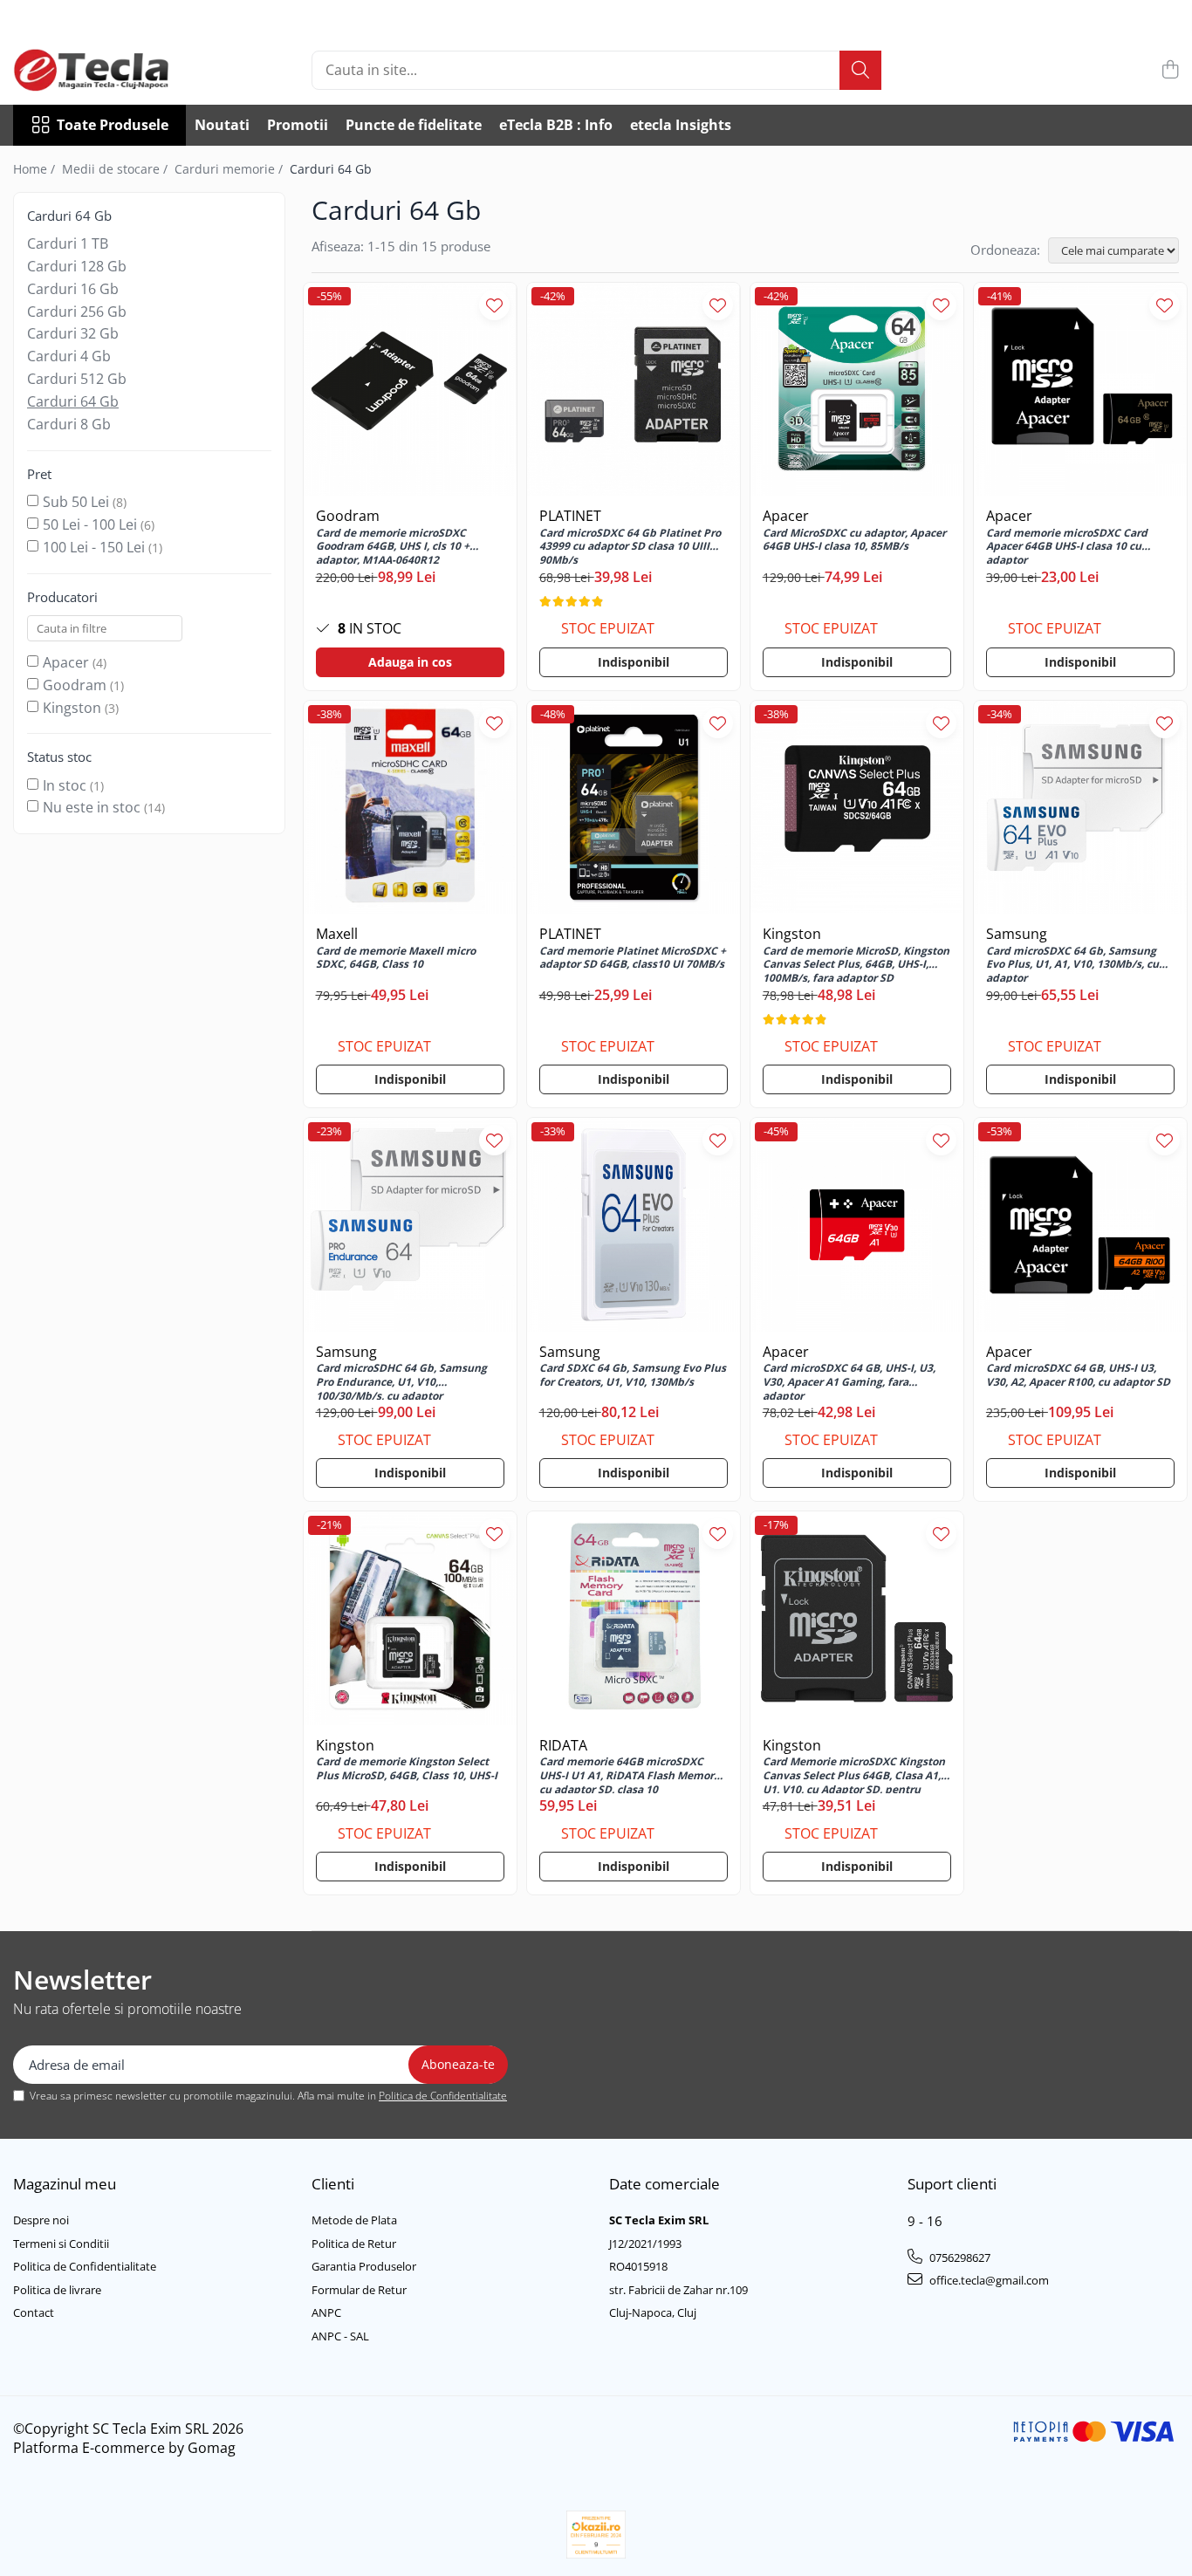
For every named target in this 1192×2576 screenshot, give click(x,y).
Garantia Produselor (364, 2266)
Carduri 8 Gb (69, 424)
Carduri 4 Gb (69, 356)
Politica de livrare (57, 2290)
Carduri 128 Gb (77, 266)
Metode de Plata (354, 2220)
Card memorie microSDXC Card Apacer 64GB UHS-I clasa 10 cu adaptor (1067, 545)
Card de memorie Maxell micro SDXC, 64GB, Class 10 (396, 958)
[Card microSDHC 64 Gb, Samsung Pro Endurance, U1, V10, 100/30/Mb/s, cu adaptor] (410, 1224)
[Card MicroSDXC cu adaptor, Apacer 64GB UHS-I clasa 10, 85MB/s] (857, 389)
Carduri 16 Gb (73, 289)
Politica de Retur (354, 2244)
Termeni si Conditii (61, 2244)
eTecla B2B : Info (556, 125)
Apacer (66, 662)
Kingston (72, 708)
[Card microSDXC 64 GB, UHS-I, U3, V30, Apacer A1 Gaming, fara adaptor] (857, 1224)
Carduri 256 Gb (77, 312)
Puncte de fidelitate (414, 125)
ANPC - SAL (340, 2336)
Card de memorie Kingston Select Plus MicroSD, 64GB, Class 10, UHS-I (407, 1769)
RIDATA (563, 1745)
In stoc (65, 785)
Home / (36, 169)
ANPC (326, 2312)
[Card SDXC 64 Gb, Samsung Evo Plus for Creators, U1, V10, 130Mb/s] (634, 1224)
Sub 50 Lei (76, 502)
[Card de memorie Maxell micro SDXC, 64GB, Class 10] (410, 807)
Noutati (222, 125)
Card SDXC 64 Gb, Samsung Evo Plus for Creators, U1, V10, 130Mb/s (633, 1375)
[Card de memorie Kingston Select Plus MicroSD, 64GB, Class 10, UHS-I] (410, 1618)
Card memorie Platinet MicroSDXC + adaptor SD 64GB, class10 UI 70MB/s (633, 958)
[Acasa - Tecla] (100, 70)
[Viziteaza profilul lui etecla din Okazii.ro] (596, 2535)
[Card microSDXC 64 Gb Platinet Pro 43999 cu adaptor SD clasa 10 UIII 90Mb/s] (634, 389)
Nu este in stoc (92, 807)
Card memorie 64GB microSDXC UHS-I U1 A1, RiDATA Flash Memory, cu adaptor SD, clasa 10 (631, 1774)
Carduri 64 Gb (73, 401)
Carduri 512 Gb (77, 379)
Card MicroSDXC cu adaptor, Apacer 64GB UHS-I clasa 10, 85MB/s (854, 540)
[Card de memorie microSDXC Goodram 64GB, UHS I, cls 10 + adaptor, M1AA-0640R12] (410, 389)
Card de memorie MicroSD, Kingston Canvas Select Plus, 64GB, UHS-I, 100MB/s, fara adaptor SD (856, 963)
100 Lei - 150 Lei (94, 547)
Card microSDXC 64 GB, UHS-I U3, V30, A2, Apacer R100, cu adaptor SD (1078, 1375)
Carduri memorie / (230, 169)
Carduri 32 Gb (73, 333)
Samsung (1017, 934)
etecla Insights (681, 125)
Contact (34, 2312)
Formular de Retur (359, 2290)
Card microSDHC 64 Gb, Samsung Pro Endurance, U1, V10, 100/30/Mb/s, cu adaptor (401, 1380)
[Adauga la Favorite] (494, 305)
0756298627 (959, 2257)
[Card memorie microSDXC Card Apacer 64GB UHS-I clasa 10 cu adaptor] (1080, 389)
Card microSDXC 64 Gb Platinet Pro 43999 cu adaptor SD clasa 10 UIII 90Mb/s (630, 545)
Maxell (337, 934)
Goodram (75, 685)
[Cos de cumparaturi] (1170, 70)
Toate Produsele (113, 125)
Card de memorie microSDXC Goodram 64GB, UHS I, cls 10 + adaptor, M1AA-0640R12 (393, 545)
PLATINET (570, 516)
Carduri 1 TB (68, 243)
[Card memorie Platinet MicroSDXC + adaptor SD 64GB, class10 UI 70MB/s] (634, 807)
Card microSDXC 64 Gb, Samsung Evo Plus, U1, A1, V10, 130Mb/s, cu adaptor (1072, 963)
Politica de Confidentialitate (443, 2096)
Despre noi (41, 2220)
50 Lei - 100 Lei (90, 524)
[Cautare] (860, 70)
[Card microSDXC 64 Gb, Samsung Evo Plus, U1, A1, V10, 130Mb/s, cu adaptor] (1080, 807)
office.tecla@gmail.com (988, 2280)
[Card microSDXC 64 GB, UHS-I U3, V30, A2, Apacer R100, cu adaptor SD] (1080, 1224)
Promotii (298, 125)
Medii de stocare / (116, 169)
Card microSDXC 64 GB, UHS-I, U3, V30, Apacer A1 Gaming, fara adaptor (849, 1380)
